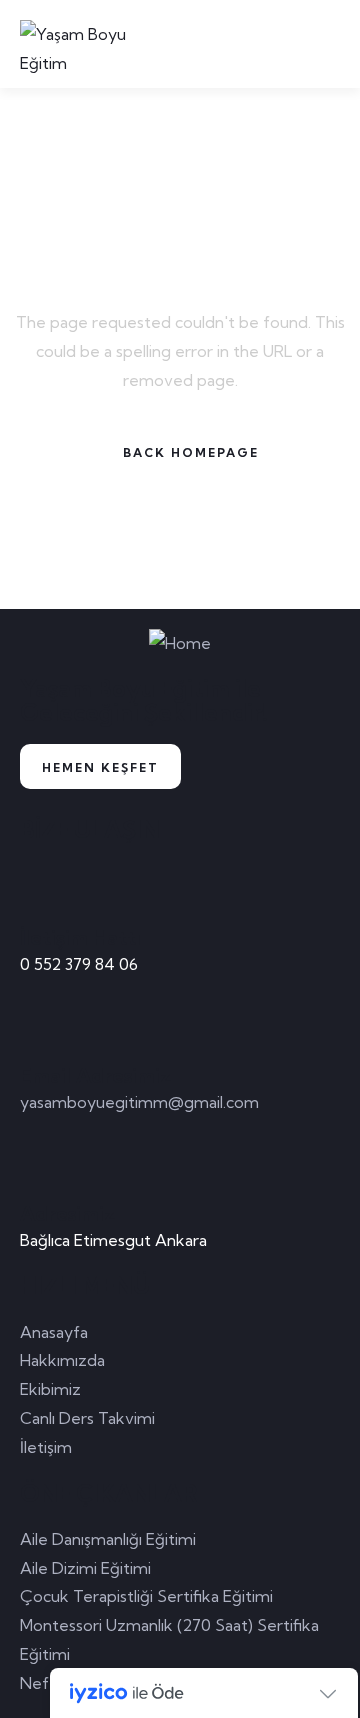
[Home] (180, 643)
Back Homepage (191, 452)
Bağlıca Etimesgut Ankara (113, 1240)
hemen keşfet (100, 767)
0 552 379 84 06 (79, 964)
